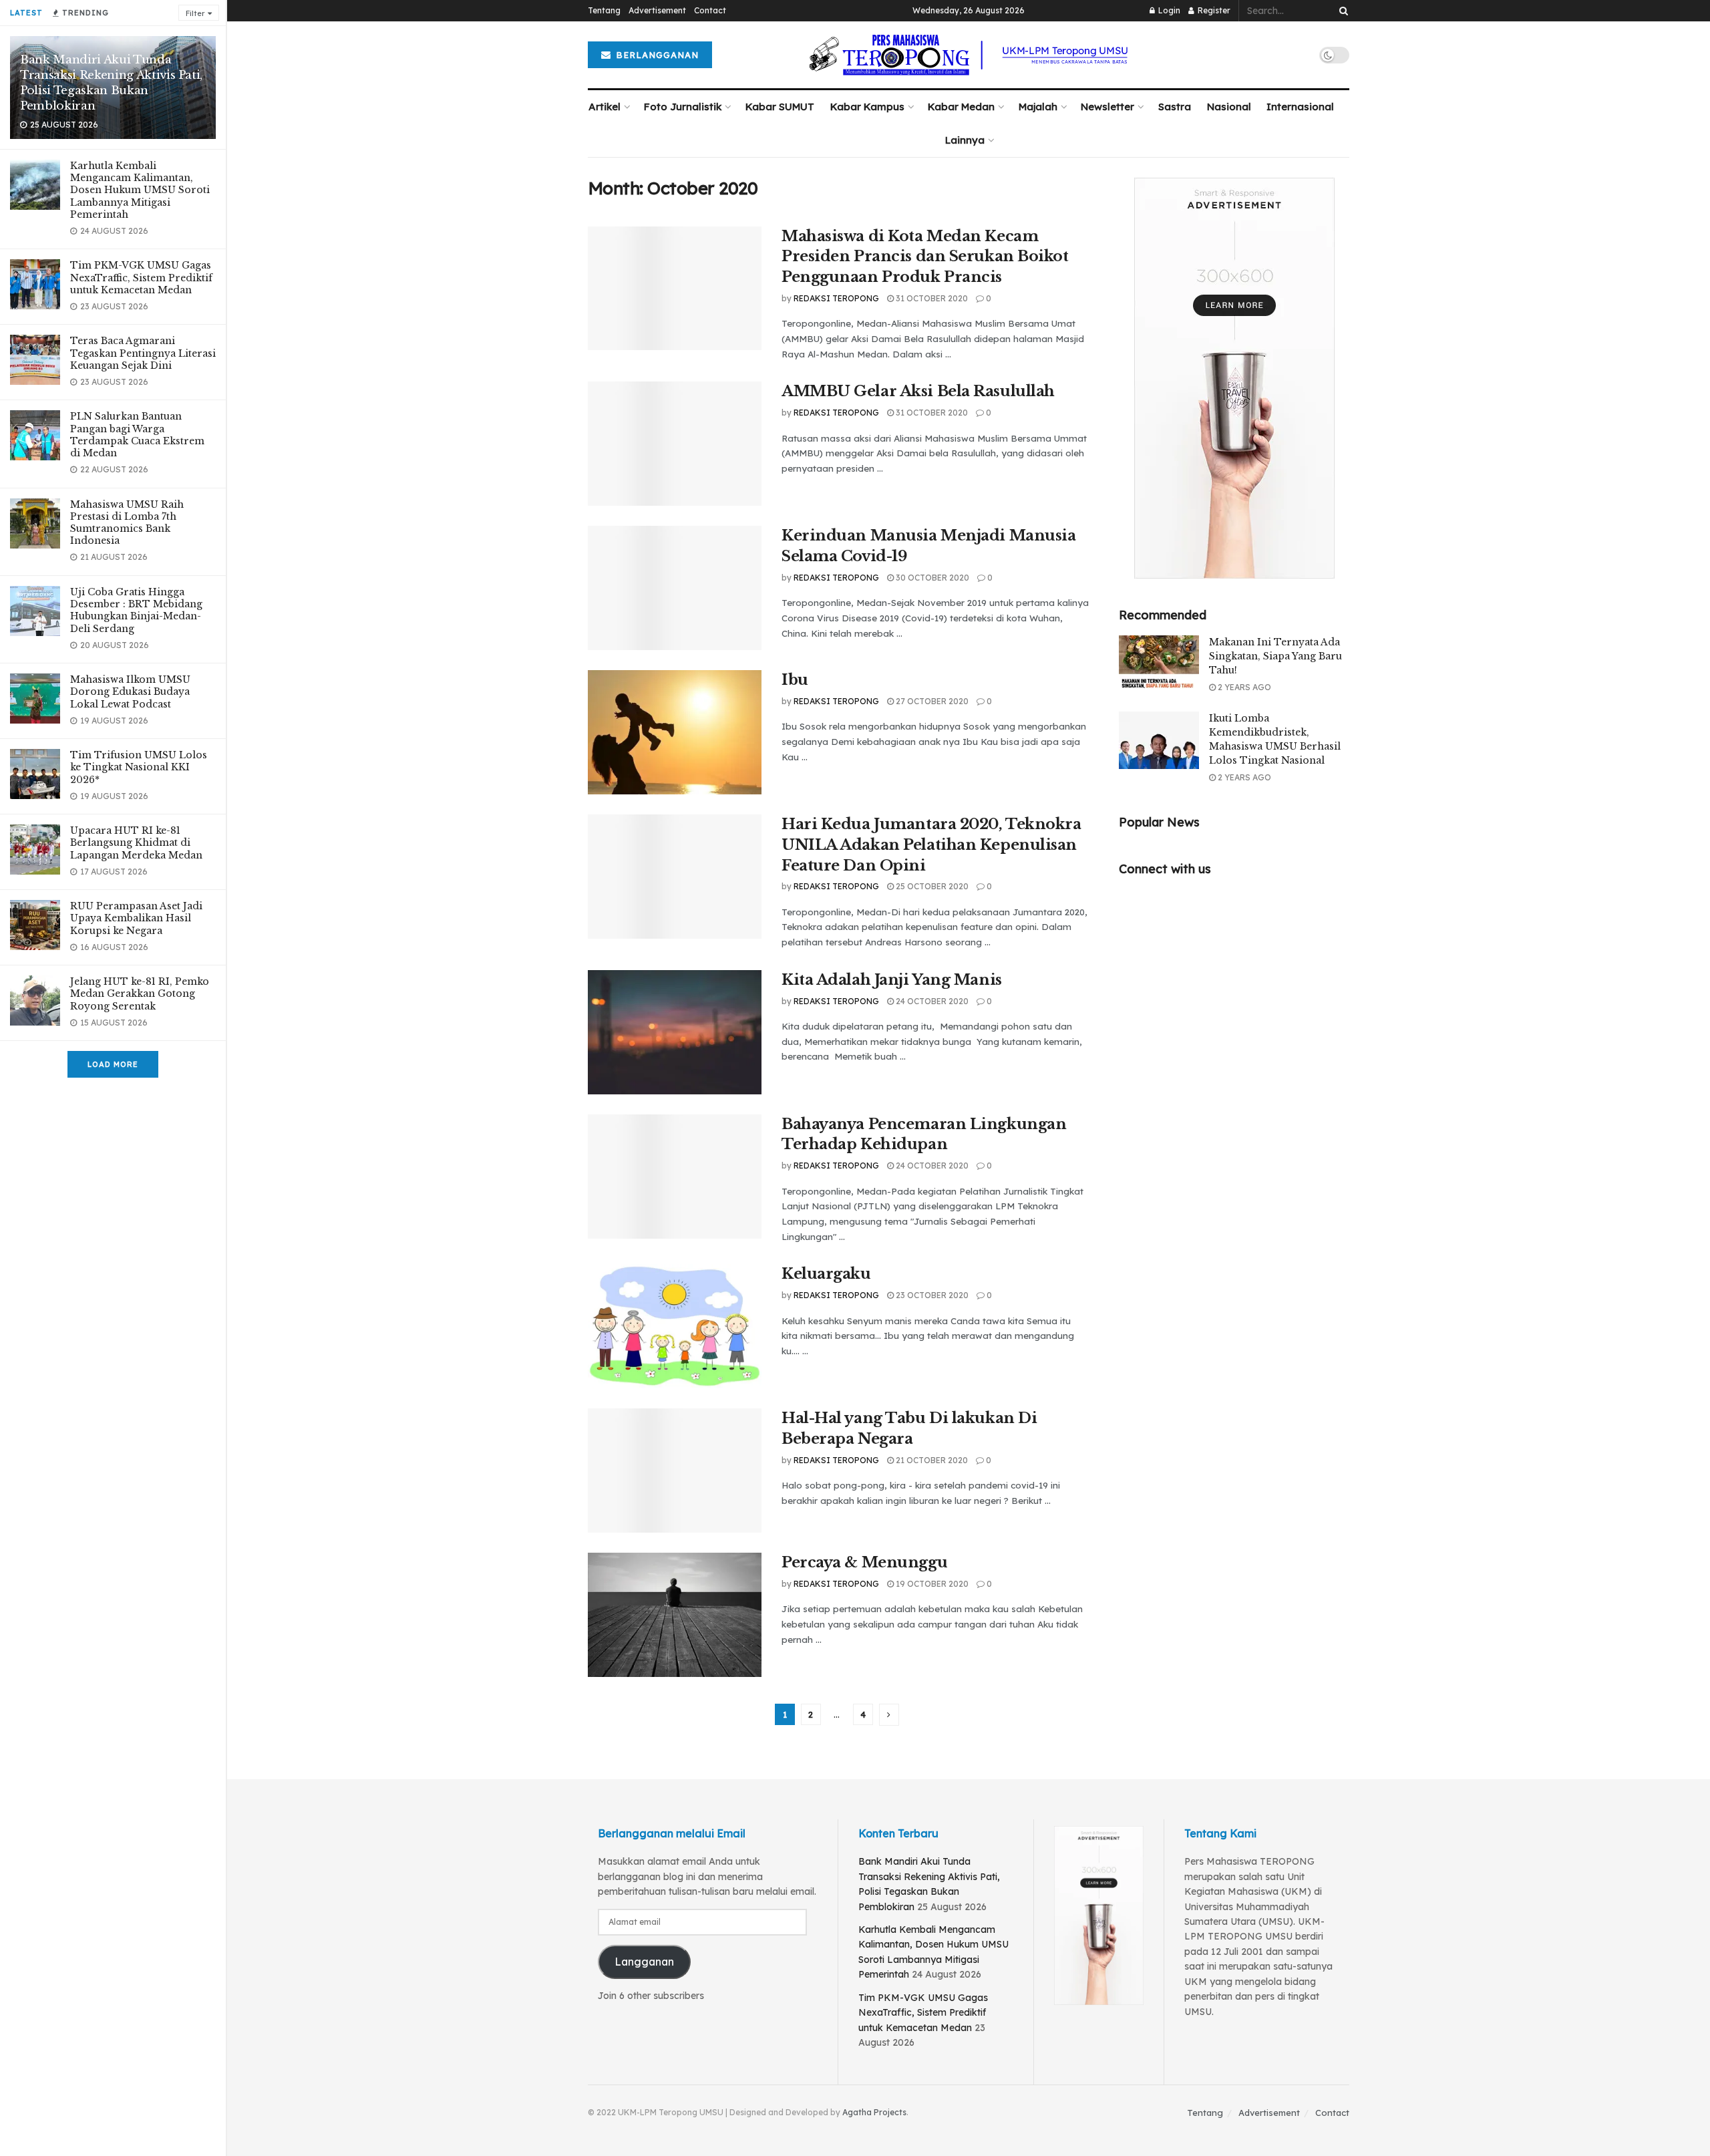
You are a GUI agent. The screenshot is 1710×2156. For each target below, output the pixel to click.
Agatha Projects (874, 2112)
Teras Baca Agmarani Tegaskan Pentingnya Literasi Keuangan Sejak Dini (143, 353)
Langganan (644, 1962)
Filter (195, 13)
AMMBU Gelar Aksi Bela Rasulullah (918, 391)
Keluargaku (826, 1274)
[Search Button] (1341, 11)
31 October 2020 (931, 298)
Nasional (1229, 107)
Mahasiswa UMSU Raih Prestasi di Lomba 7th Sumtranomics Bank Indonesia (127, 523)
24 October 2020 (931, 1001)
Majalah (1038, 107)
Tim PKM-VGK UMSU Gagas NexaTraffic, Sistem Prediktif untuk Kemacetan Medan (141, 277)
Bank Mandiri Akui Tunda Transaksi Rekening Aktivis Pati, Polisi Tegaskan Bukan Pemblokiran (111, 83)
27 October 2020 (931, 701)
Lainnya (965, 140)
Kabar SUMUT (780, 107)
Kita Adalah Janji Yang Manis (892, 980)
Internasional (1300, 107)
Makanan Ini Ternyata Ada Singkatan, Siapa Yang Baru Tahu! (1275, 656)
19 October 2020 (931, 1584)
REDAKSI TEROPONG (836, 298)
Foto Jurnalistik (683, 107)
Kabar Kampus (867, 107)
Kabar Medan (961, 107)
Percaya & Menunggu (864, 1562)
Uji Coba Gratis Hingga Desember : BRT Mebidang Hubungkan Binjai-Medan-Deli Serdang (136, 610)
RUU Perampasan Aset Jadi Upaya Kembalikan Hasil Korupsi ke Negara (136, 918)
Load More (113, 1064)
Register (1213, 10)
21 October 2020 (931, 1460)
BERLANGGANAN (656, 55)
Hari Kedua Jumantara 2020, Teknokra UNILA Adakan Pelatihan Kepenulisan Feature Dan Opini (931, 845)
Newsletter (1107, 107)
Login (1168, 10)
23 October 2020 (931, 1295)
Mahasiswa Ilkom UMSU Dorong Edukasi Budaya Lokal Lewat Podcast (130, 691)
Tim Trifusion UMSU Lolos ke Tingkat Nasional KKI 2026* (139, 767)
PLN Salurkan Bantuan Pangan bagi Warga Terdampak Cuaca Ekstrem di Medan (137, 435)
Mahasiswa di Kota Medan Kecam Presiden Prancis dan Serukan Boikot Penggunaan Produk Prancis (925, 257)
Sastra (1175, 107)
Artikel (605, 107)
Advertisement (657, 10)
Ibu (795, 680)
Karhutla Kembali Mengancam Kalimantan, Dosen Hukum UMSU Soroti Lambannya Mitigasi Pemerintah (140, 190)
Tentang (604, 10)
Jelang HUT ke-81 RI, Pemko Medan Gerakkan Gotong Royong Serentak (140, 993)
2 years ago (1243, 687)
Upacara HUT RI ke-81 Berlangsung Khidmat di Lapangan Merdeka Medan (136, 842)
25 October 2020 (931, 886)
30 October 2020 (931, 578)
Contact (710, 10)
